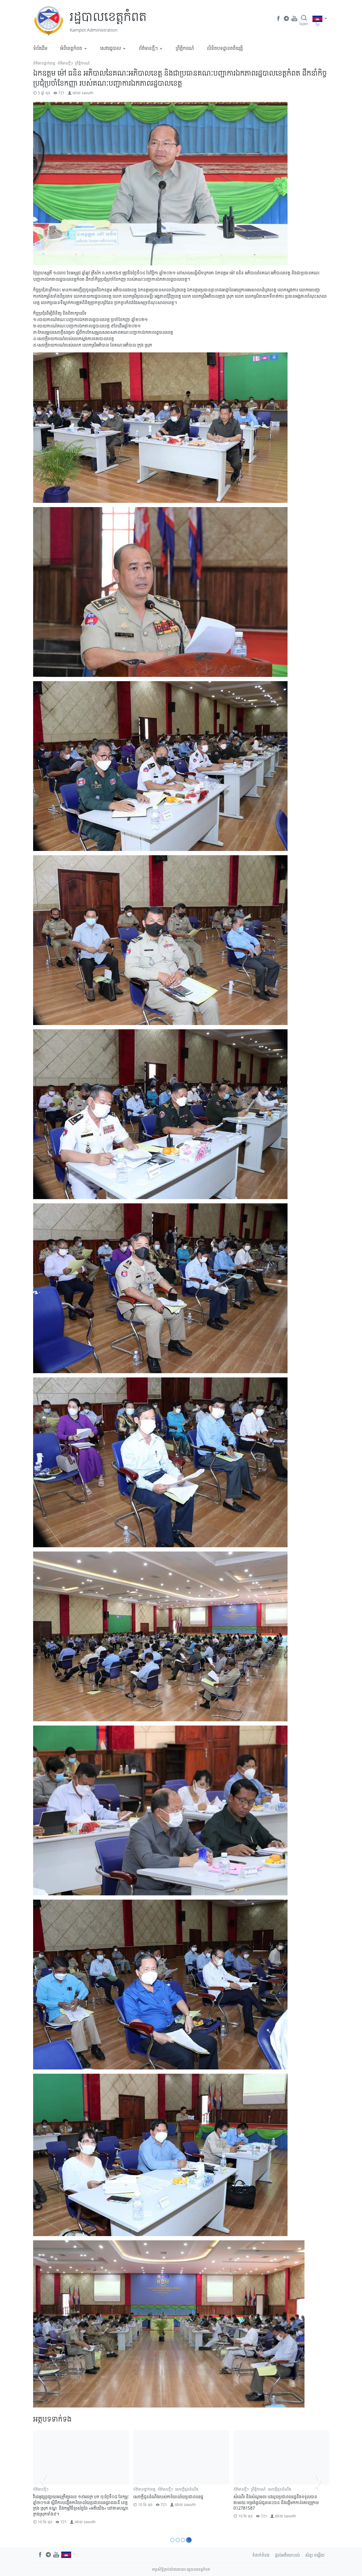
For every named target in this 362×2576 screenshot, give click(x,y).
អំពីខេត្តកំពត (71, 48)
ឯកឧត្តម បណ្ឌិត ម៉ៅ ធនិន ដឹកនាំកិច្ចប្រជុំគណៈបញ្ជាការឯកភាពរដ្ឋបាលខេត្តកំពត (75, 2500)
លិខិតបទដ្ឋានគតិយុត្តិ (225, 48)
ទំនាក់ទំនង (261, 2555)
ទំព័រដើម (40, 48)
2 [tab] (178, 2540)
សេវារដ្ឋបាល (111, 48)
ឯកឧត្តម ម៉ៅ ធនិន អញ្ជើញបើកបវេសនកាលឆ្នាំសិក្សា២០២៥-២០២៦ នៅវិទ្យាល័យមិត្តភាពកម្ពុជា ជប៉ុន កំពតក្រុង (180, 2502)
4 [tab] (190, 2540)
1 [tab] (172, 2540)
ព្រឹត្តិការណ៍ (185, 48)
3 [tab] (184, 2540)
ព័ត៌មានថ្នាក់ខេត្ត (44, 63)
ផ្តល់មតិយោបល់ (287, 2555)
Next (318, 2481)
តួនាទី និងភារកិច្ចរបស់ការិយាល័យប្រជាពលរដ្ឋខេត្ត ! (273, 2497)
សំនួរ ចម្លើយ (315, 2555)
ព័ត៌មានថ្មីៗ (148, 48)
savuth (88, 93)
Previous (44, 2481)
